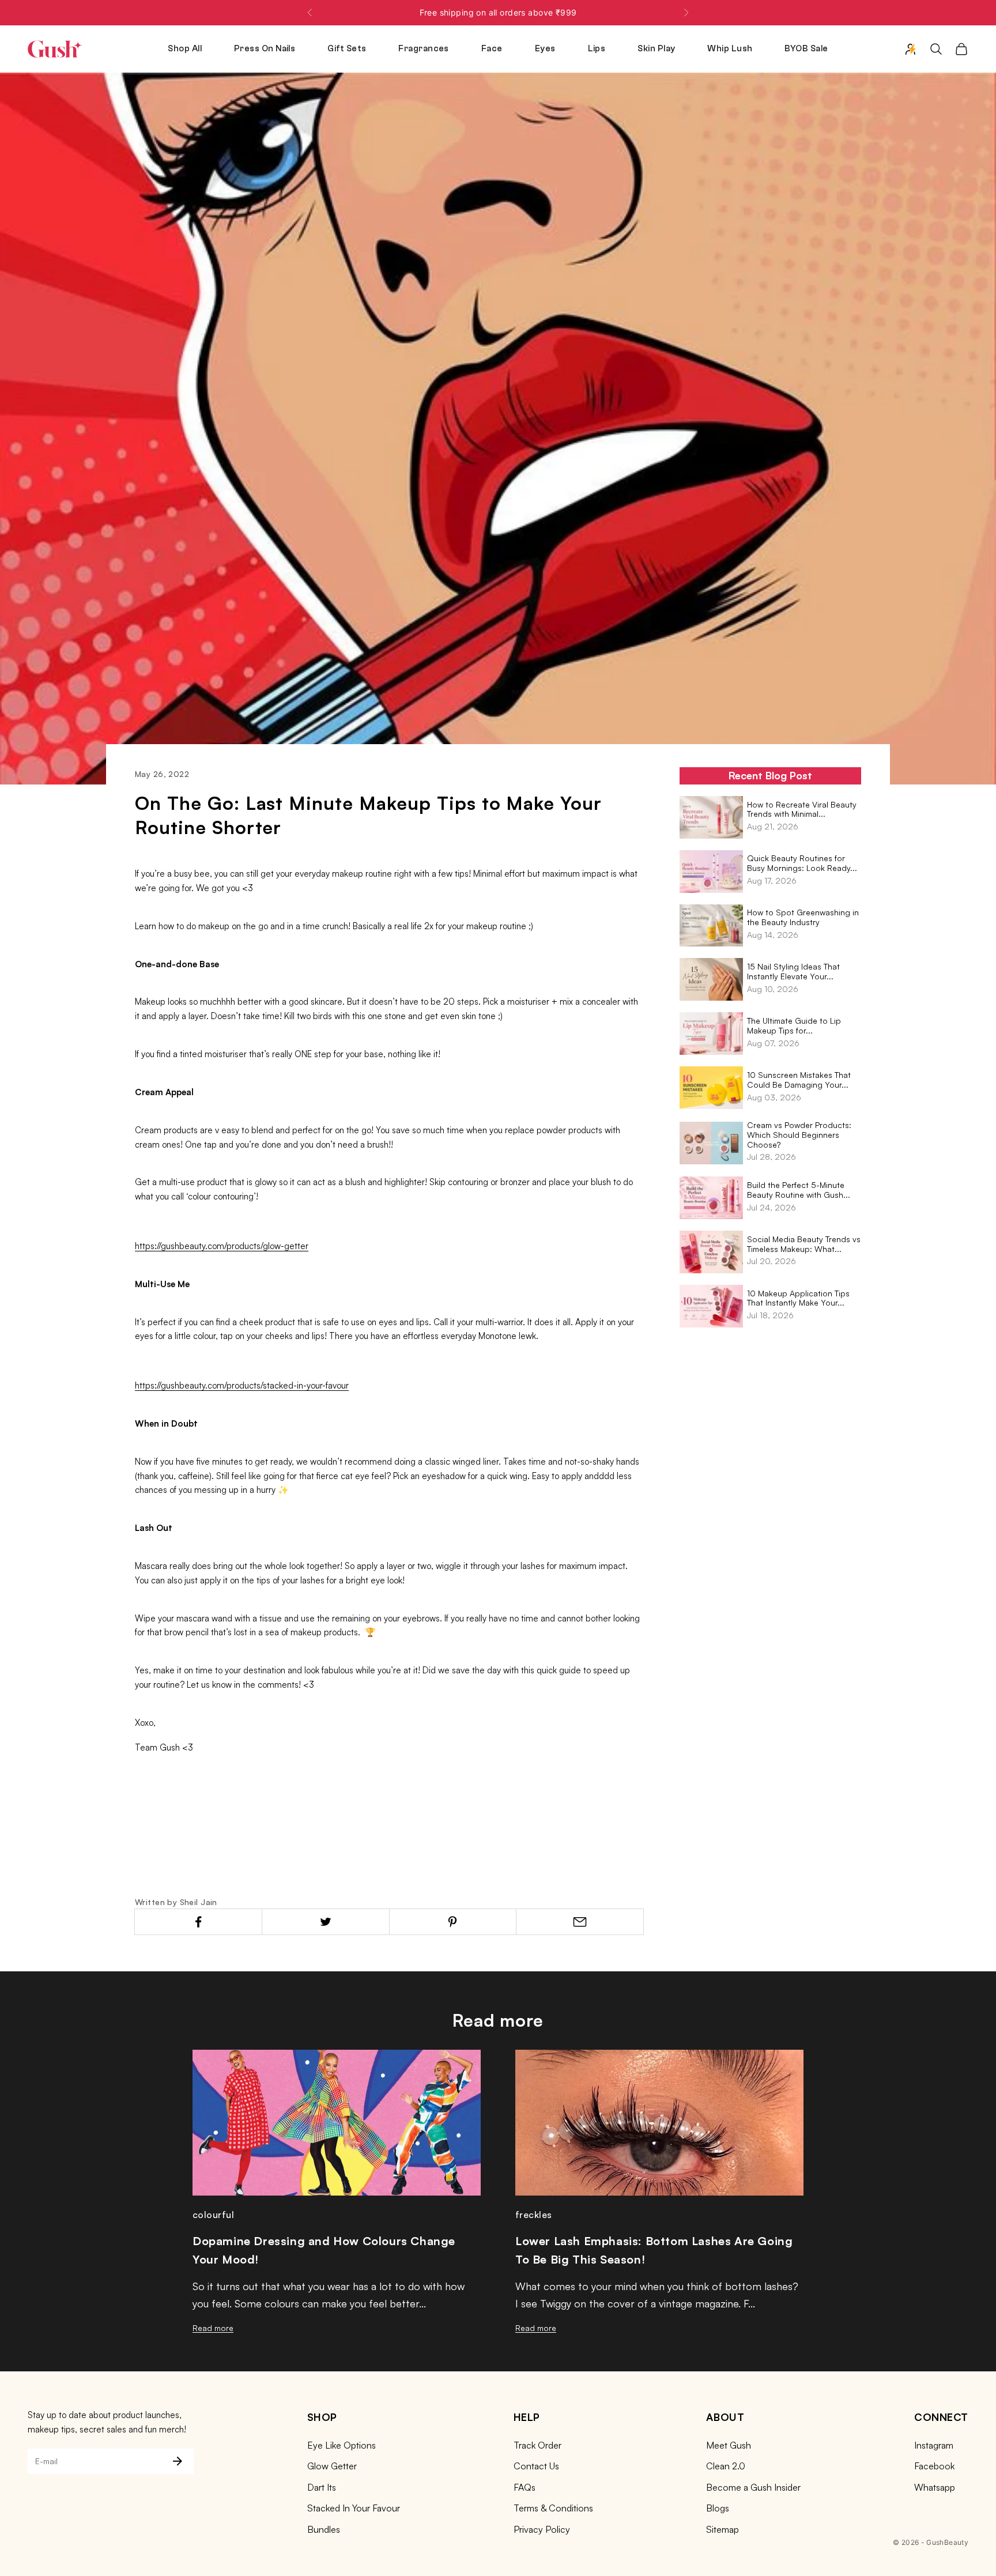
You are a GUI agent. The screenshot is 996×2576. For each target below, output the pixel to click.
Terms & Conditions (553, 2508)
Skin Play (656, 49)
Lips (597, 49)
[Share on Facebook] (198, 1922)
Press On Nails (265, 49)
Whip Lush (730, 49)
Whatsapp (935, 2487)
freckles (534, 2215)
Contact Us (536, 2466)
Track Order (537, 2445)
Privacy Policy (542, 2529)
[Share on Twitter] (326, 1922)
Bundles (324, 2529)
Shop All (185, 49)
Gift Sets (347, 49)
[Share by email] (580, 1922)
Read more (213, 2328)
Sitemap (723, 2529)
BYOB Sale (806, 49)
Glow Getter (332, 2466)
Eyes (545, 49)
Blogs (718, 2508)
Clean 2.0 (726, 2466)
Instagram (934, 2445)
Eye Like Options (342, 2445)
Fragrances (424, 49)
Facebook (934, 2466)
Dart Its (322, 2487)
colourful (213, 2215)
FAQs (525, 2487)
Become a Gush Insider (753, 2487)
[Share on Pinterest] (453, 1922)
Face (492, 49)
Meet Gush (729, 2445)
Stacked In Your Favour (354, 2508)
